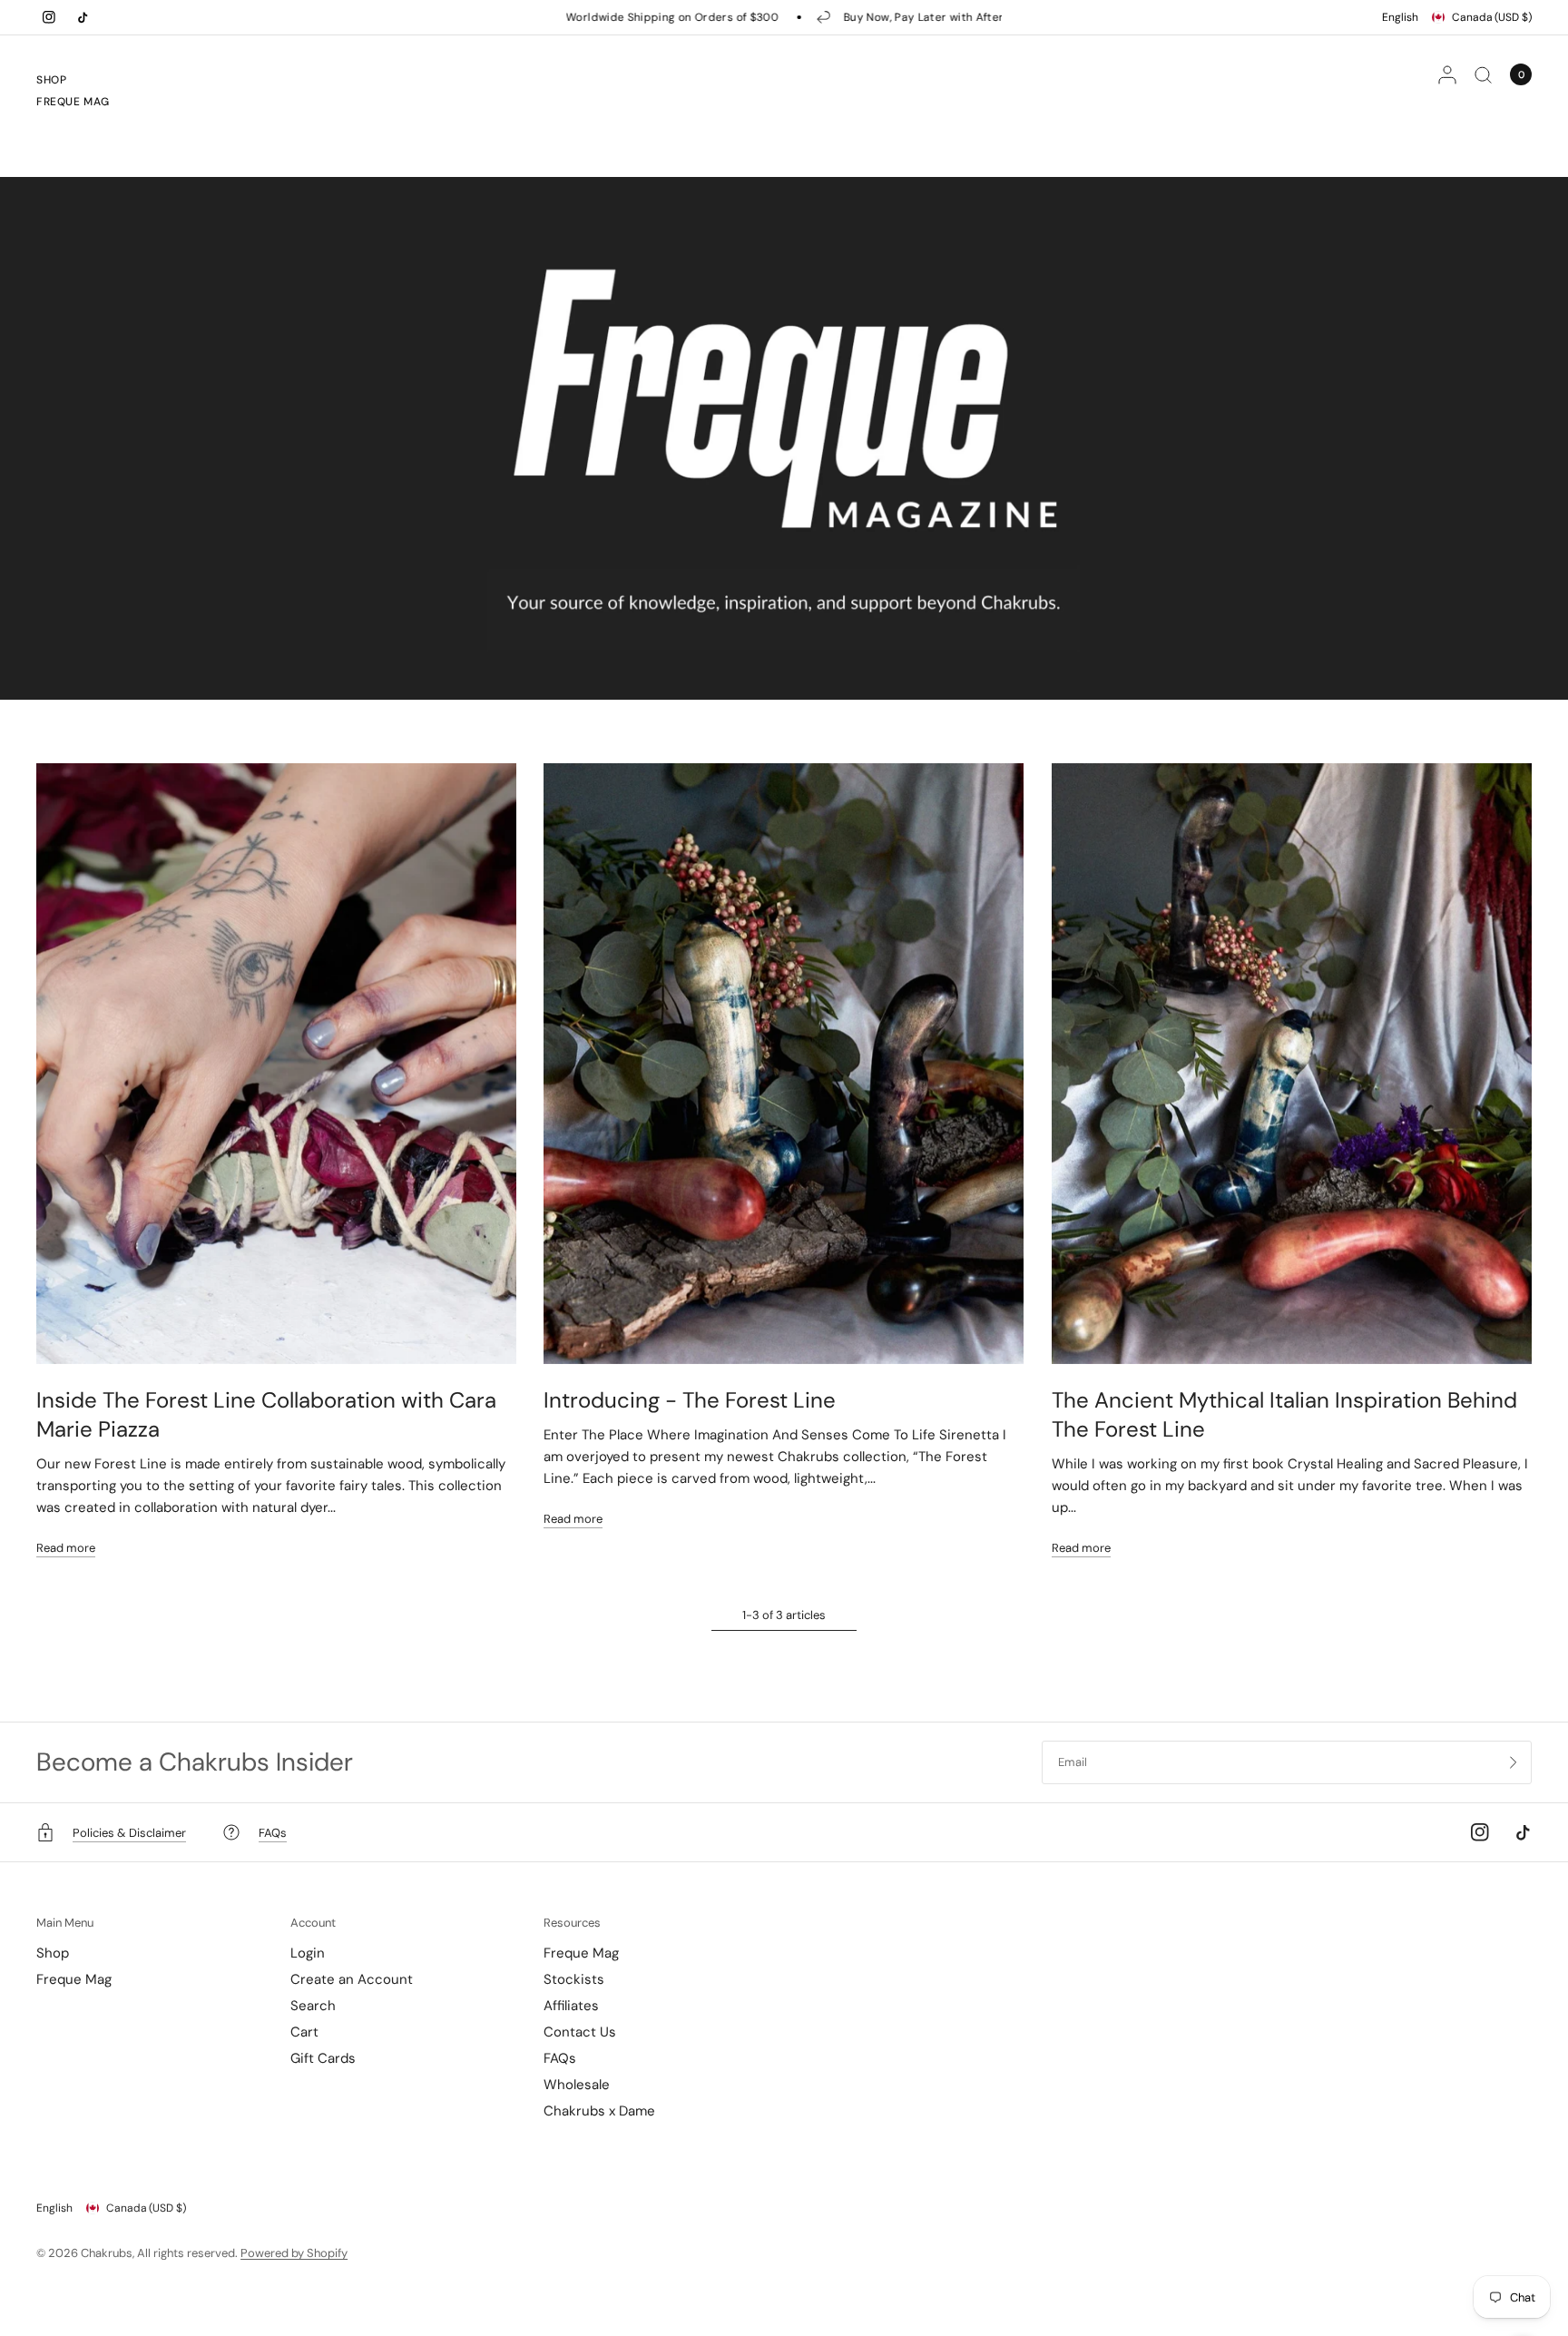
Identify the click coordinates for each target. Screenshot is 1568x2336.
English (1400, 17)
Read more (66, 1548)
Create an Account (352, 1979)
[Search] (1483, 74)
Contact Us (580, 2032)
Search (313, 2006)
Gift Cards (323, 2058)
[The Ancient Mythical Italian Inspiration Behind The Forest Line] (1292, 1064)
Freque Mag (73, 102)
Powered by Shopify (294, 2253)
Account (313, 1923)
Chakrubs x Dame (599, 2111)
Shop (51, 80)
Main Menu (65, 1923)
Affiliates (571, 2006)
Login (308, 1953)
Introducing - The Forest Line (690, 1400)
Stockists (574, 1979)
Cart (304, 2032)
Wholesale (577, 2085)
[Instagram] (49, 17)
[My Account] (1447, 74)
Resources (572, 1923)
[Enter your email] (1514, 1762)
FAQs (560, 2058)
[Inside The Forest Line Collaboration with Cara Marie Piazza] (276, 1064)
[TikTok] (83, 17)
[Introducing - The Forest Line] (784, 1064)
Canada (1492, 17)
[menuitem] (73, 83)
